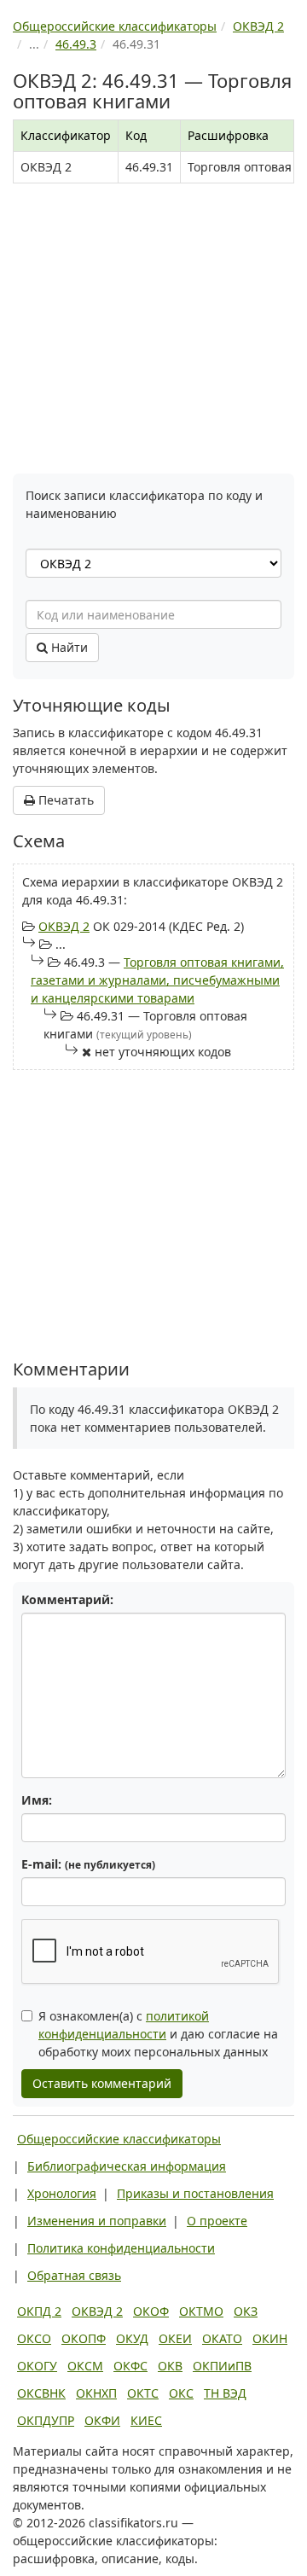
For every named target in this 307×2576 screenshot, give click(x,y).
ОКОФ (151, 2311)
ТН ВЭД (225, 2393)
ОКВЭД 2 (64, 926)
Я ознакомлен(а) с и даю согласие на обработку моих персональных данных (158, 2034)
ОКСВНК (41, 2393)
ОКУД (132, 2338)
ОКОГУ (37, 2366)
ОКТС (143, 2393)
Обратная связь (74, 2275)
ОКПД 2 (39, 2311)
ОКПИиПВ (222, 2366)
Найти (68, 647)
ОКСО (34, 2338)
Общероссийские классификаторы (119, 2139)
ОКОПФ (84, 2338)
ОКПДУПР (46, 2420)
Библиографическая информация (127, 2166)
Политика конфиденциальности (121, 2248)
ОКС (181, 2393)
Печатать (64, 800)
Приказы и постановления (195, 2193)
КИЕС (146, 2420)
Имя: (37, 1800)
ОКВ (170, 2366)
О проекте (217, 2221)
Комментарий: (67, 1599)
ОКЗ (246, 2311)
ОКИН (270, 2338)
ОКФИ (102, 2420)
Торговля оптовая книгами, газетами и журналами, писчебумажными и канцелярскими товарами (157, 980)
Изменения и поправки (97, 2221)
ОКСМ (85, 2366)
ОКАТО (222, 2338)
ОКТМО (201, 2311)
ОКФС (130, 2366)
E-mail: (88, 1864)
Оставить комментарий (102, 2083)
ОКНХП (96, 2393)
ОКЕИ (175, 2338)
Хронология (62, 2193)
